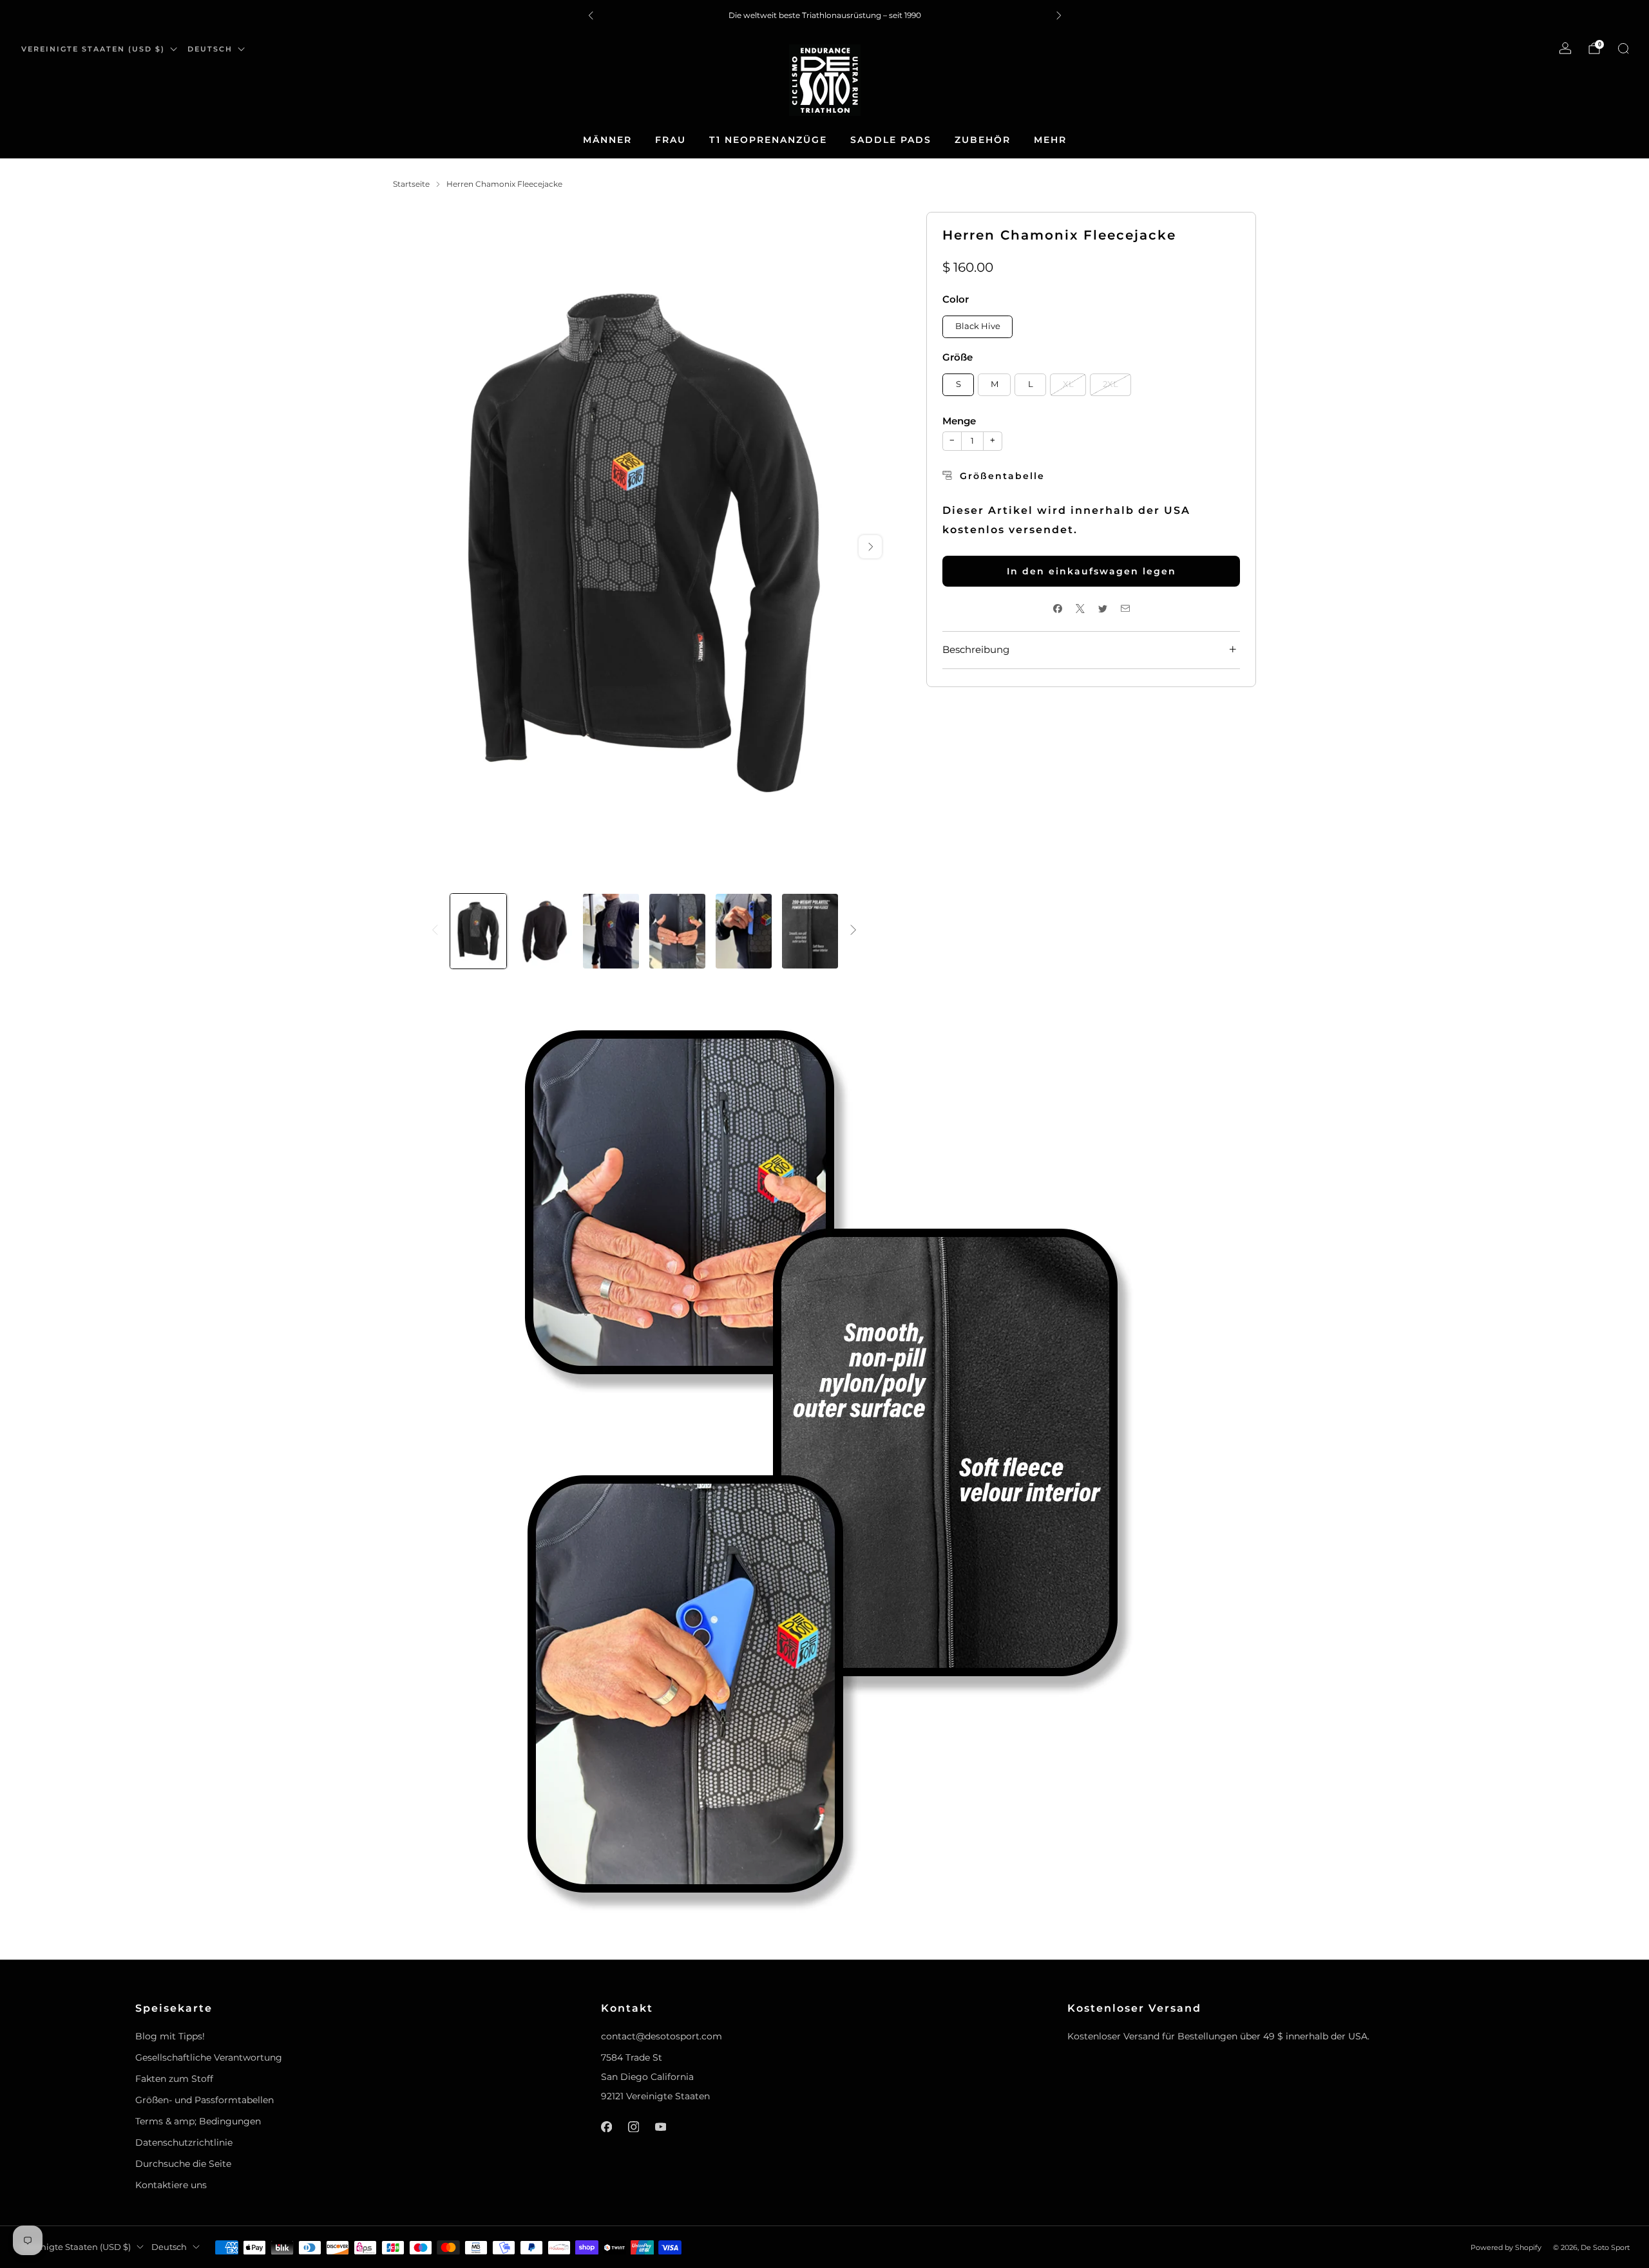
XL (1068, 384)
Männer (607, 140)
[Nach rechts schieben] (853, 931)
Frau (671, 140)
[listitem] (825, 15)
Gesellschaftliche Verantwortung (209, 2057)
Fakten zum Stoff (174, 2079)
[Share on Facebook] (1057, 609)
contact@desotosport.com (662, 2036)
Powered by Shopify (1506, 2247)
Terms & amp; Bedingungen (198, 2121)
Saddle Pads (891, 140)
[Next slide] (870, 547)
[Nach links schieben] (435, 931)
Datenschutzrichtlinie (184, 2142)
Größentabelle (1002, 476)
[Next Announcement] (1059, 15)
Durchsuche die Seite (183, 2164)
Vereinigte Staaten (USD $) (93, 49)
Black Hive (978, 326)
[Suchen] (1623, 48)
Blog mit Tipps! (170, 2036)
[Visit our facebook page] (607, 2127)
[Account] (1565, 48)
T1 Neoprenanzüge (768, 140)
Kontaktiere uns (171, 2185)
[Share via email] (1125, 609)
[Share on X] (1080, 609)
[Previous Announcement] (591, 15)
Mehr (1050, 140)
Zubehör (983, 140)
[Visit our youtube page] (661, 2127)
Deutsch (210, 49)
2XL (1110, 384)
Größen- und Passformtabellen (205, 2100)
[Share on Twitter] (1102, 609)
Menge (959, 421)
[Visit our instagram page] (634, 2127)
